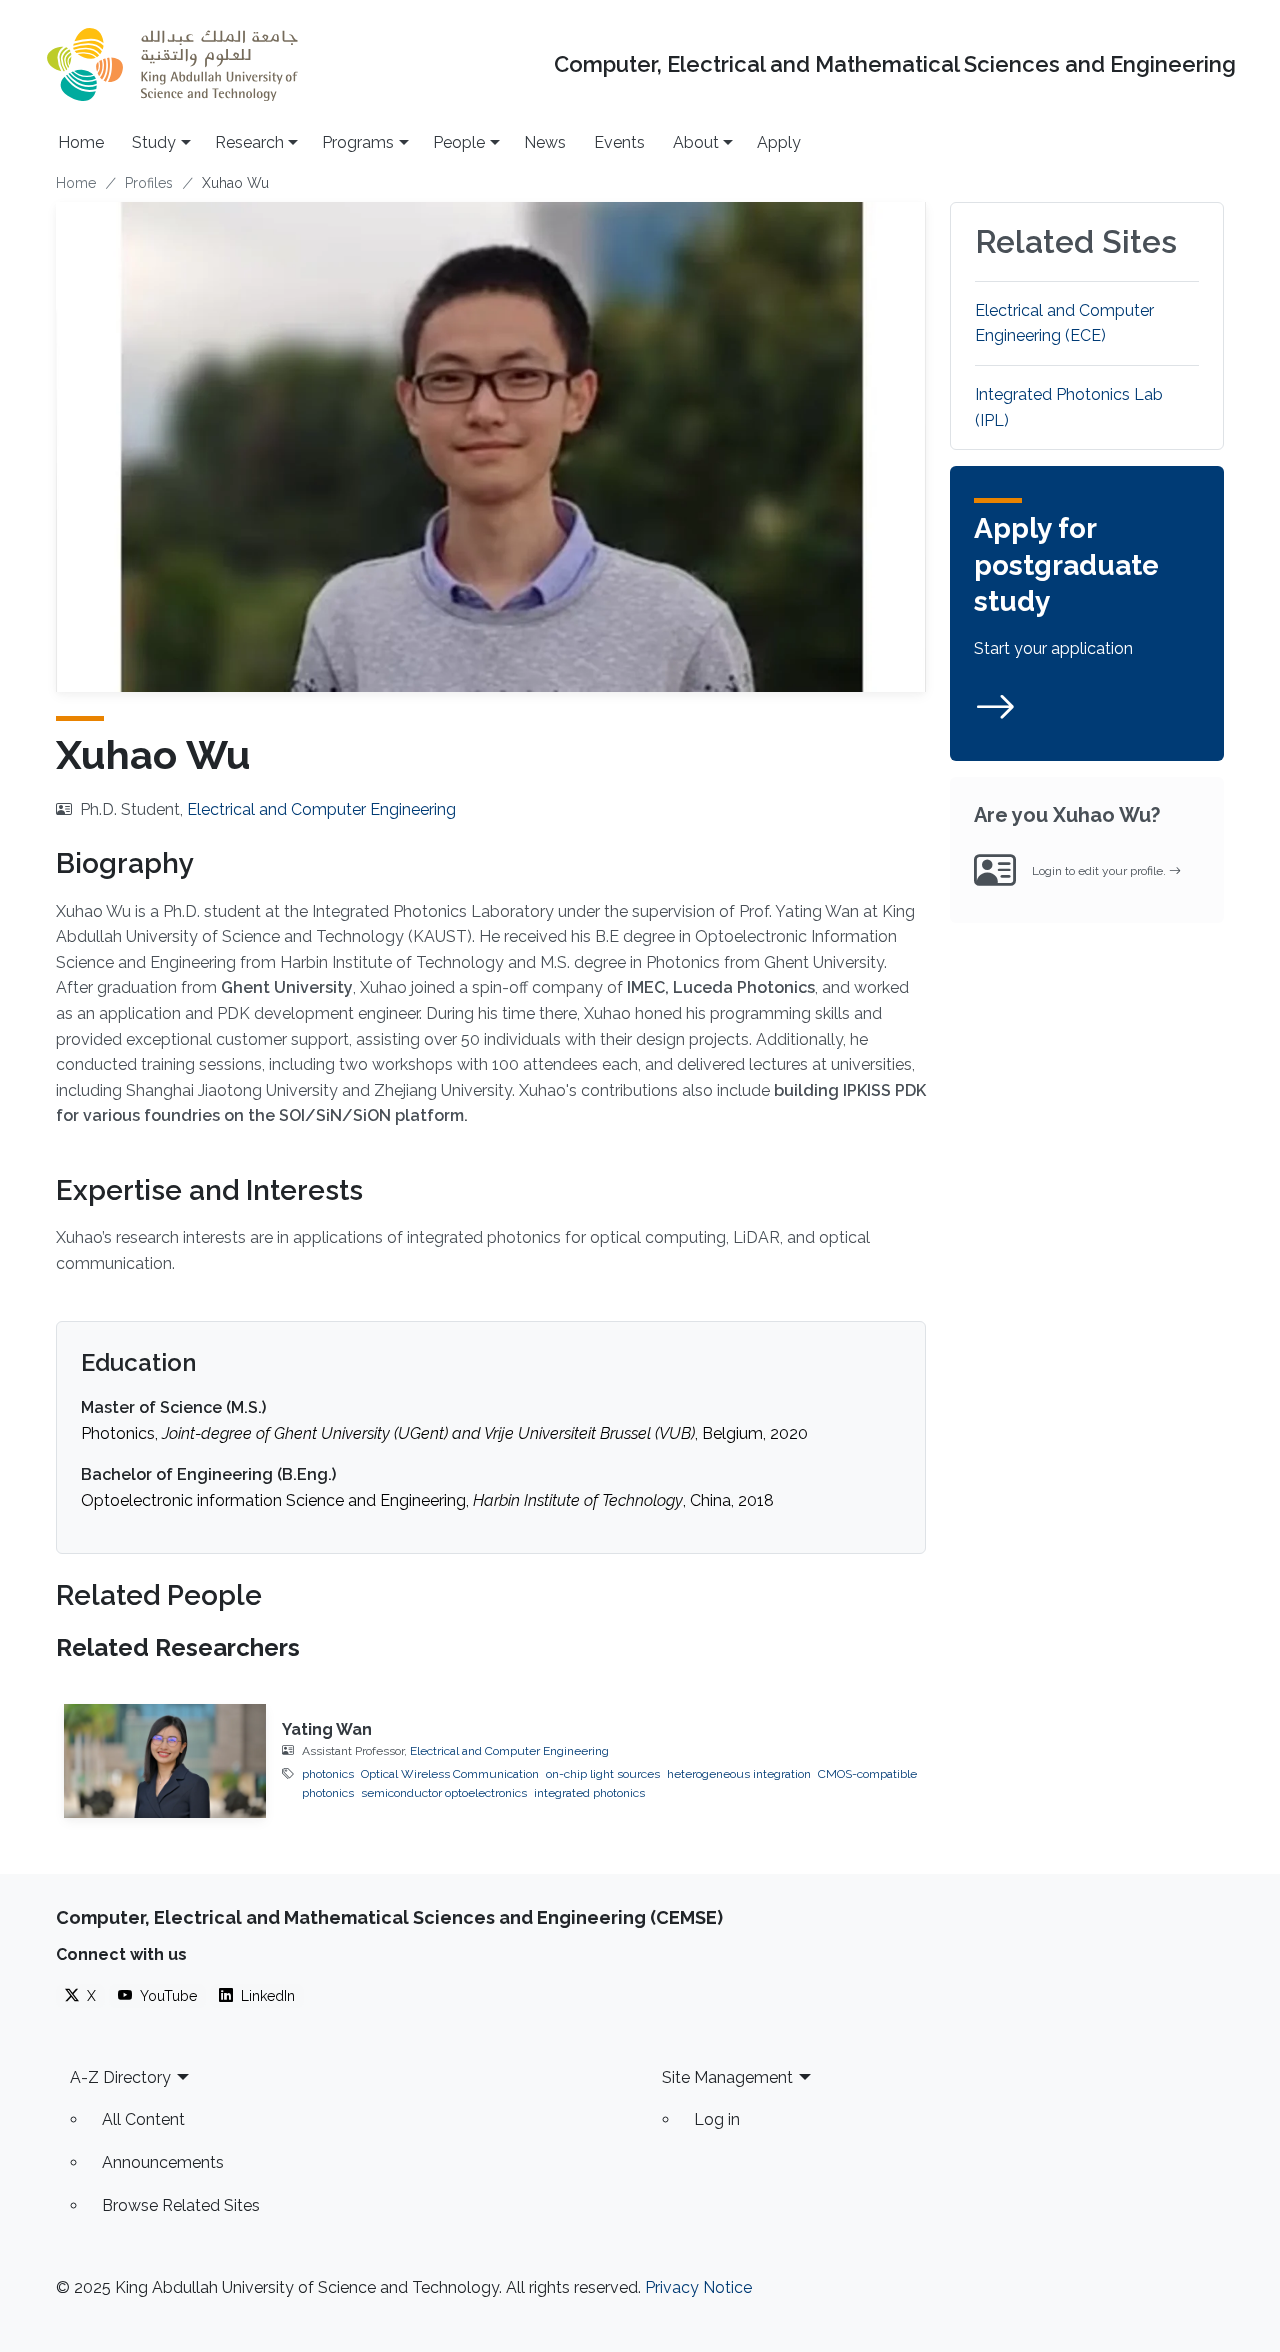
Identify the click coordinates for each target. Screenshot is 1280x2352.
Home (81, 142)
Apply (779, 142)
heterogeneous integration (739, 1774)
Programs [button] (358, 142)
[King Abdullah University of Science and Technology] (172, 64)
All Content (143, 2119)
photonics (328, 1774)
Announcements (163, 2162)
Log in (717, 2119)
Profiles (149, 183)
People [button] (459, 142)
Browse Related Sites (181, 2205)
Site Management (727, 2077)
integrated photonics (589, 1793)
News (545, 142)
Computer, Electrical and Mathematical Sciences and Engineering (895, 64)
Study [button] (154, 142)
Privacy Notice (698, 2287)
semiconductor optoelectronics (444, 1793)
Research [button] (249, 142)
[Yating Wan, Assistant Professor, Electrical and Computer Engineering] (165, 1760)
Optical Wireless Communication (450, 1774)
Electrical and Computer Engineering (321, 809)
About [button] (696, 142)
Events (619, 142)
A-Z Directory (120, 2077)
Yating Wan (327, 1729)
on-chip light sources (603, 1774)
